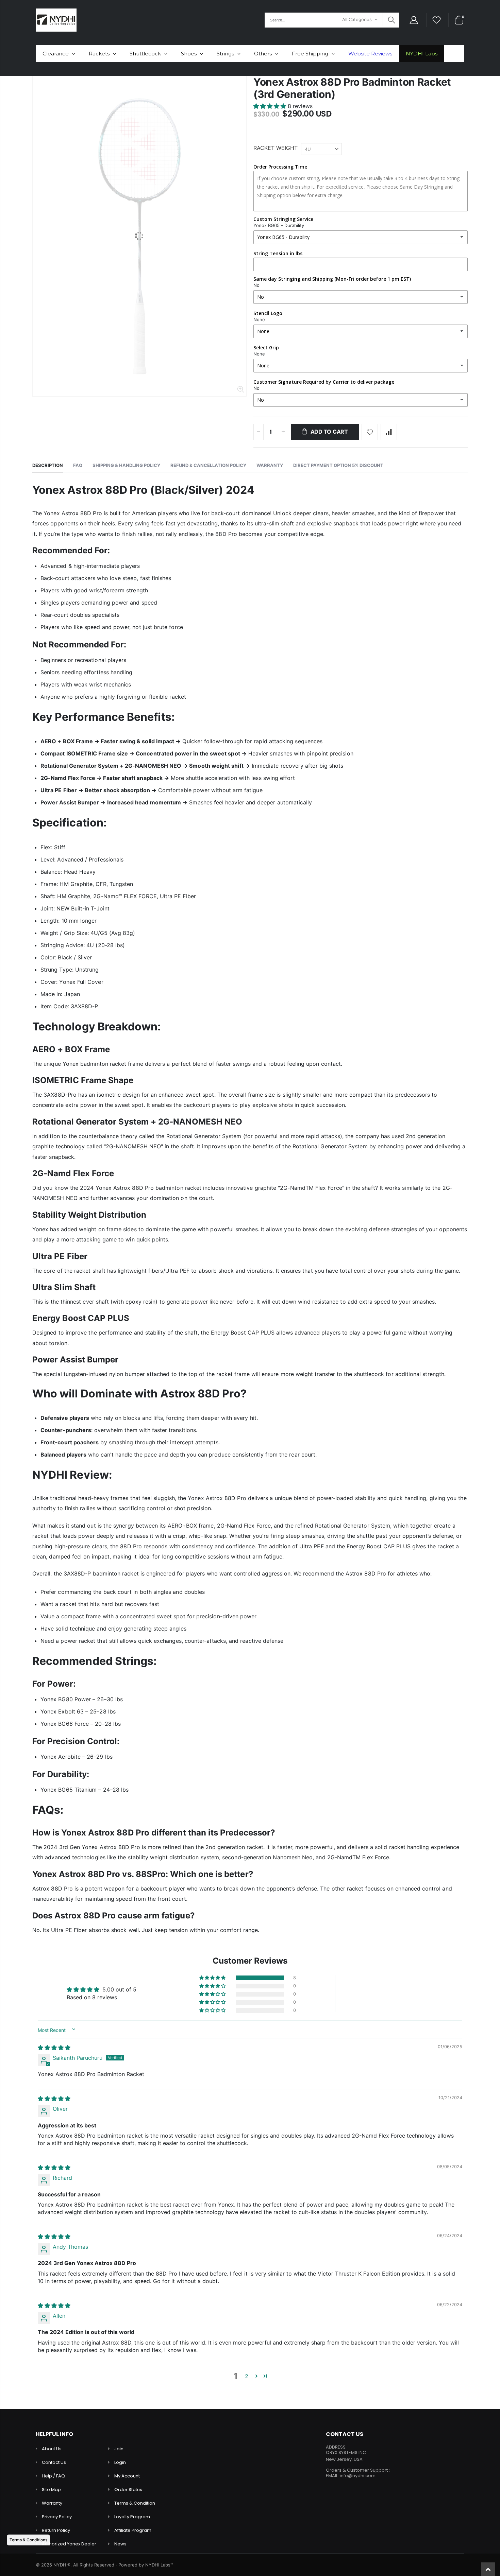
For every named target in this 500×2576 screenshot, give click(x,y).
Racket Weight (276, 148)
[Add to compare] (389, 432)
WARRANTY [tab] (270, 465)
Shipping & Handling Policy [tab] (126, 465)
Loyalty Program (132, 2517)
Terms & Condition (135, 2503)
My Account (127, 2476)
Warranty (52, 2503)
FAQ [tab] (78, 465)
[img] (54, 2048)
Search (391, 20)
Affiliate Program (133, 2530)
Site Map (51, 2490)
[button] (271, 106)
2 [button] (247, 2376)
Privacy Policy (57, 2517)
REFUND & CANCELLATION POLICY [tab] (208, 465)
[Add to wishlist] (370, 432)
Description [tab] (48, 465)
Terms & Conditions (28, 2540)
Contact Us (54, 2462)
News (120, 2544)
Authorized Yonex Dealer (69, 2544)
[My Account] (414, 20)
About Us (52, 2449)
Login (120, 2462)
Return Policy (56, 2530)
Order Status (128, 2490)
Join (119, 2449)
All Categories (357, 19)
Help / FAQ (53, 2476)
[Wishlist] (437, 20)
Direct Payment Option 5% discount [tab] (338, 465)
